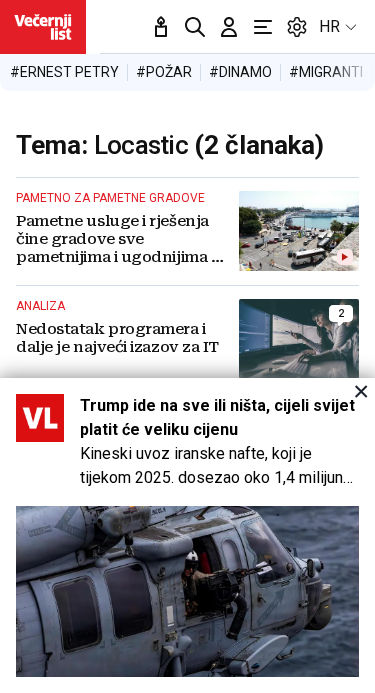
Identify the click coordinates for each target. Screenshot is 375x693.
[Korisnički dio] (229, 27)
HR (329, 26)
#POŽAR (164, 72)
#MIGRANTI (326, 72)
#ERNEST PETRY (64, 72)
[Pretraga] (195, 27)
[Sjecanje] (161, 27)
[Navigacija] (263, 27)
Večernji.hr (43, 27)
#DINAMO (240, 72)
